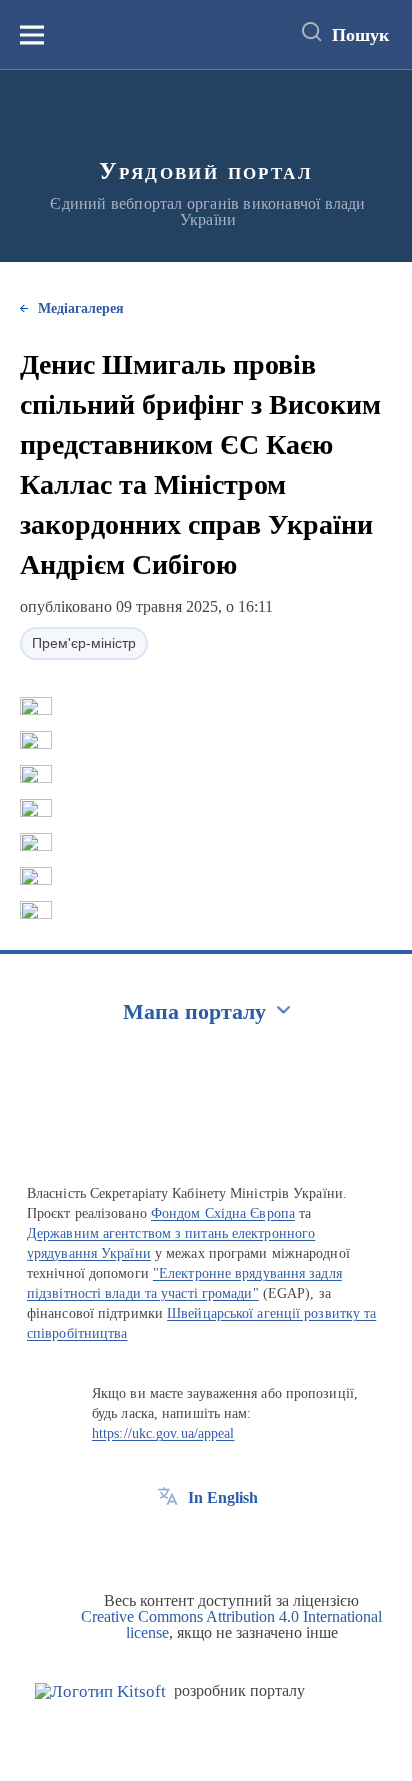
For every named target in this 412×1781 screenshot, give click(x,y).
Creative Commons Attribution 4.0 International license (231, 1624)
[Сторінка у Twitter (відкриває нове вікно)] (205, 1543)
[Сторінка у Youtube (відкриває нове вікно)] (242, 1543)
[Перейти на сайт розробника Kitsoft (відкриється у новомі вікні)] (100, 1691)
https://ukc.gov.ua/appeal (163, 1433)
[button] (36, 706)
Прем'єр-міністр (84, 643)
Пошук (360, 35)
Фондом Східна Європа (223, 1213)
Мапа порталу (194, 1011)
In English (223, 1497)
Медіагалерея (81, 308)
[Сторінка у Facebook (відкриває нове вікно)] (168, 1543)
